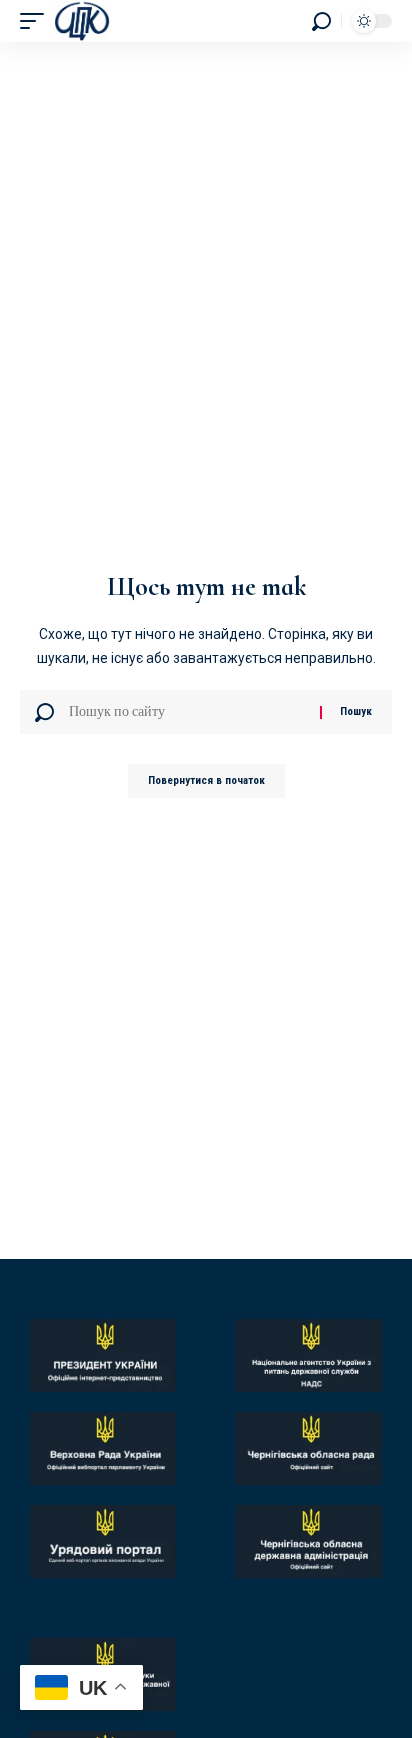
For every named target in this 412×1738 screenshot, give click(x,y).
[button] (37, 21)
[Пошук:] (187, 712)
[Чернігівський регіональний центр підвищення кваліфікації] (82, 21)
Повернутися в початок (206, 780)
